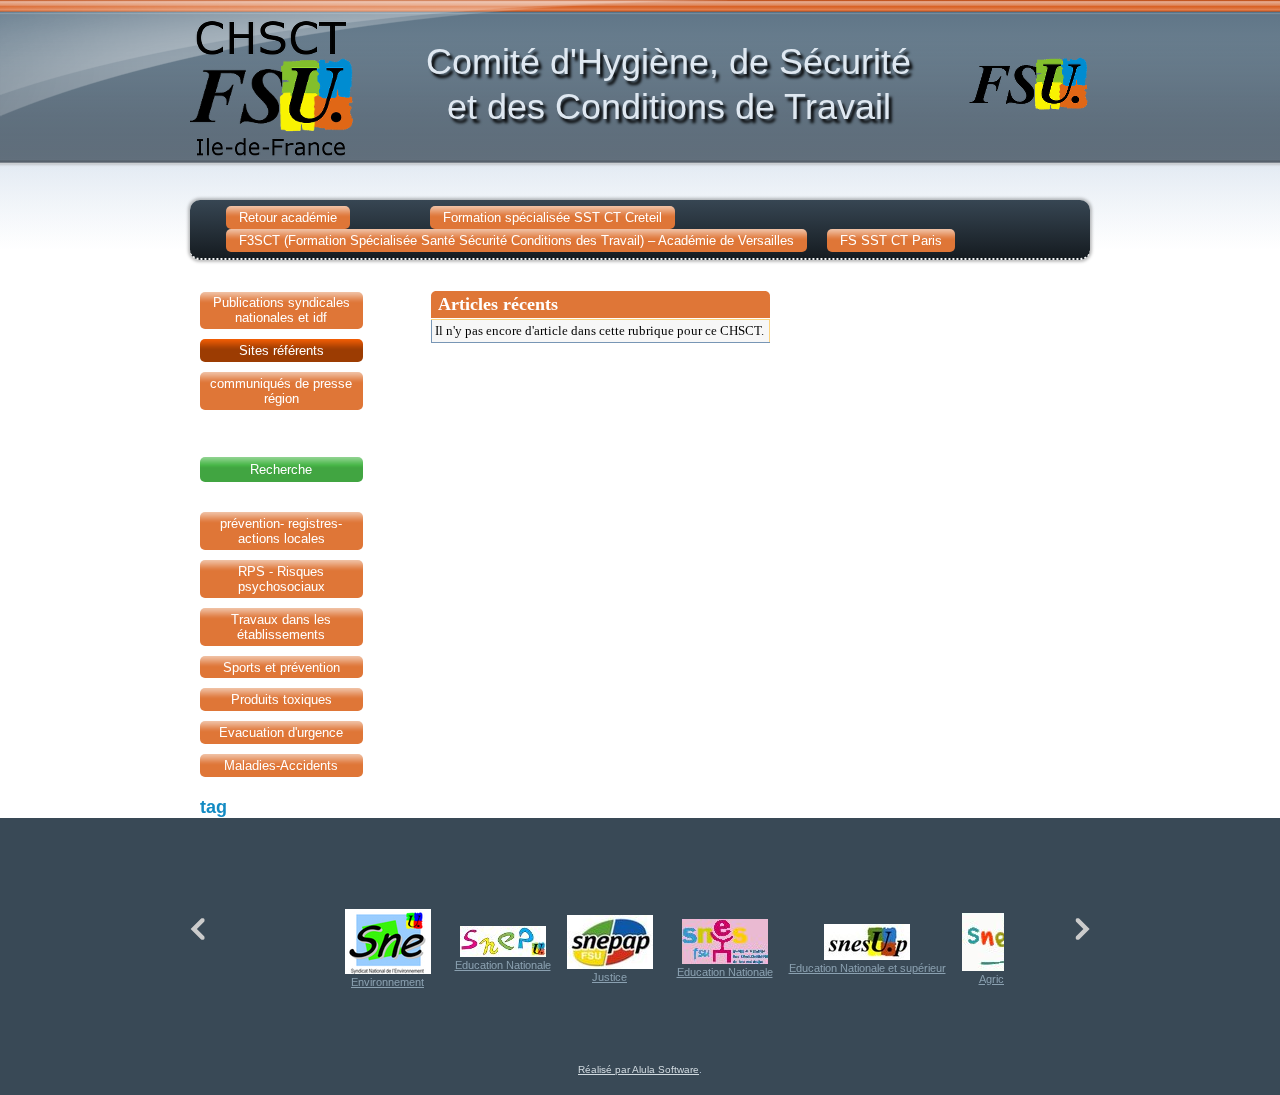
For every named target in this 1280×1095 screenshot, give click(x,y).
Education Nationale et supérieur (867, 968)
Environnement (387, 982)
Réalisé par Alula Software (638, 1069)
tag (213, 807)
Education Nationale (503, 965)
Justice (609, 977)
